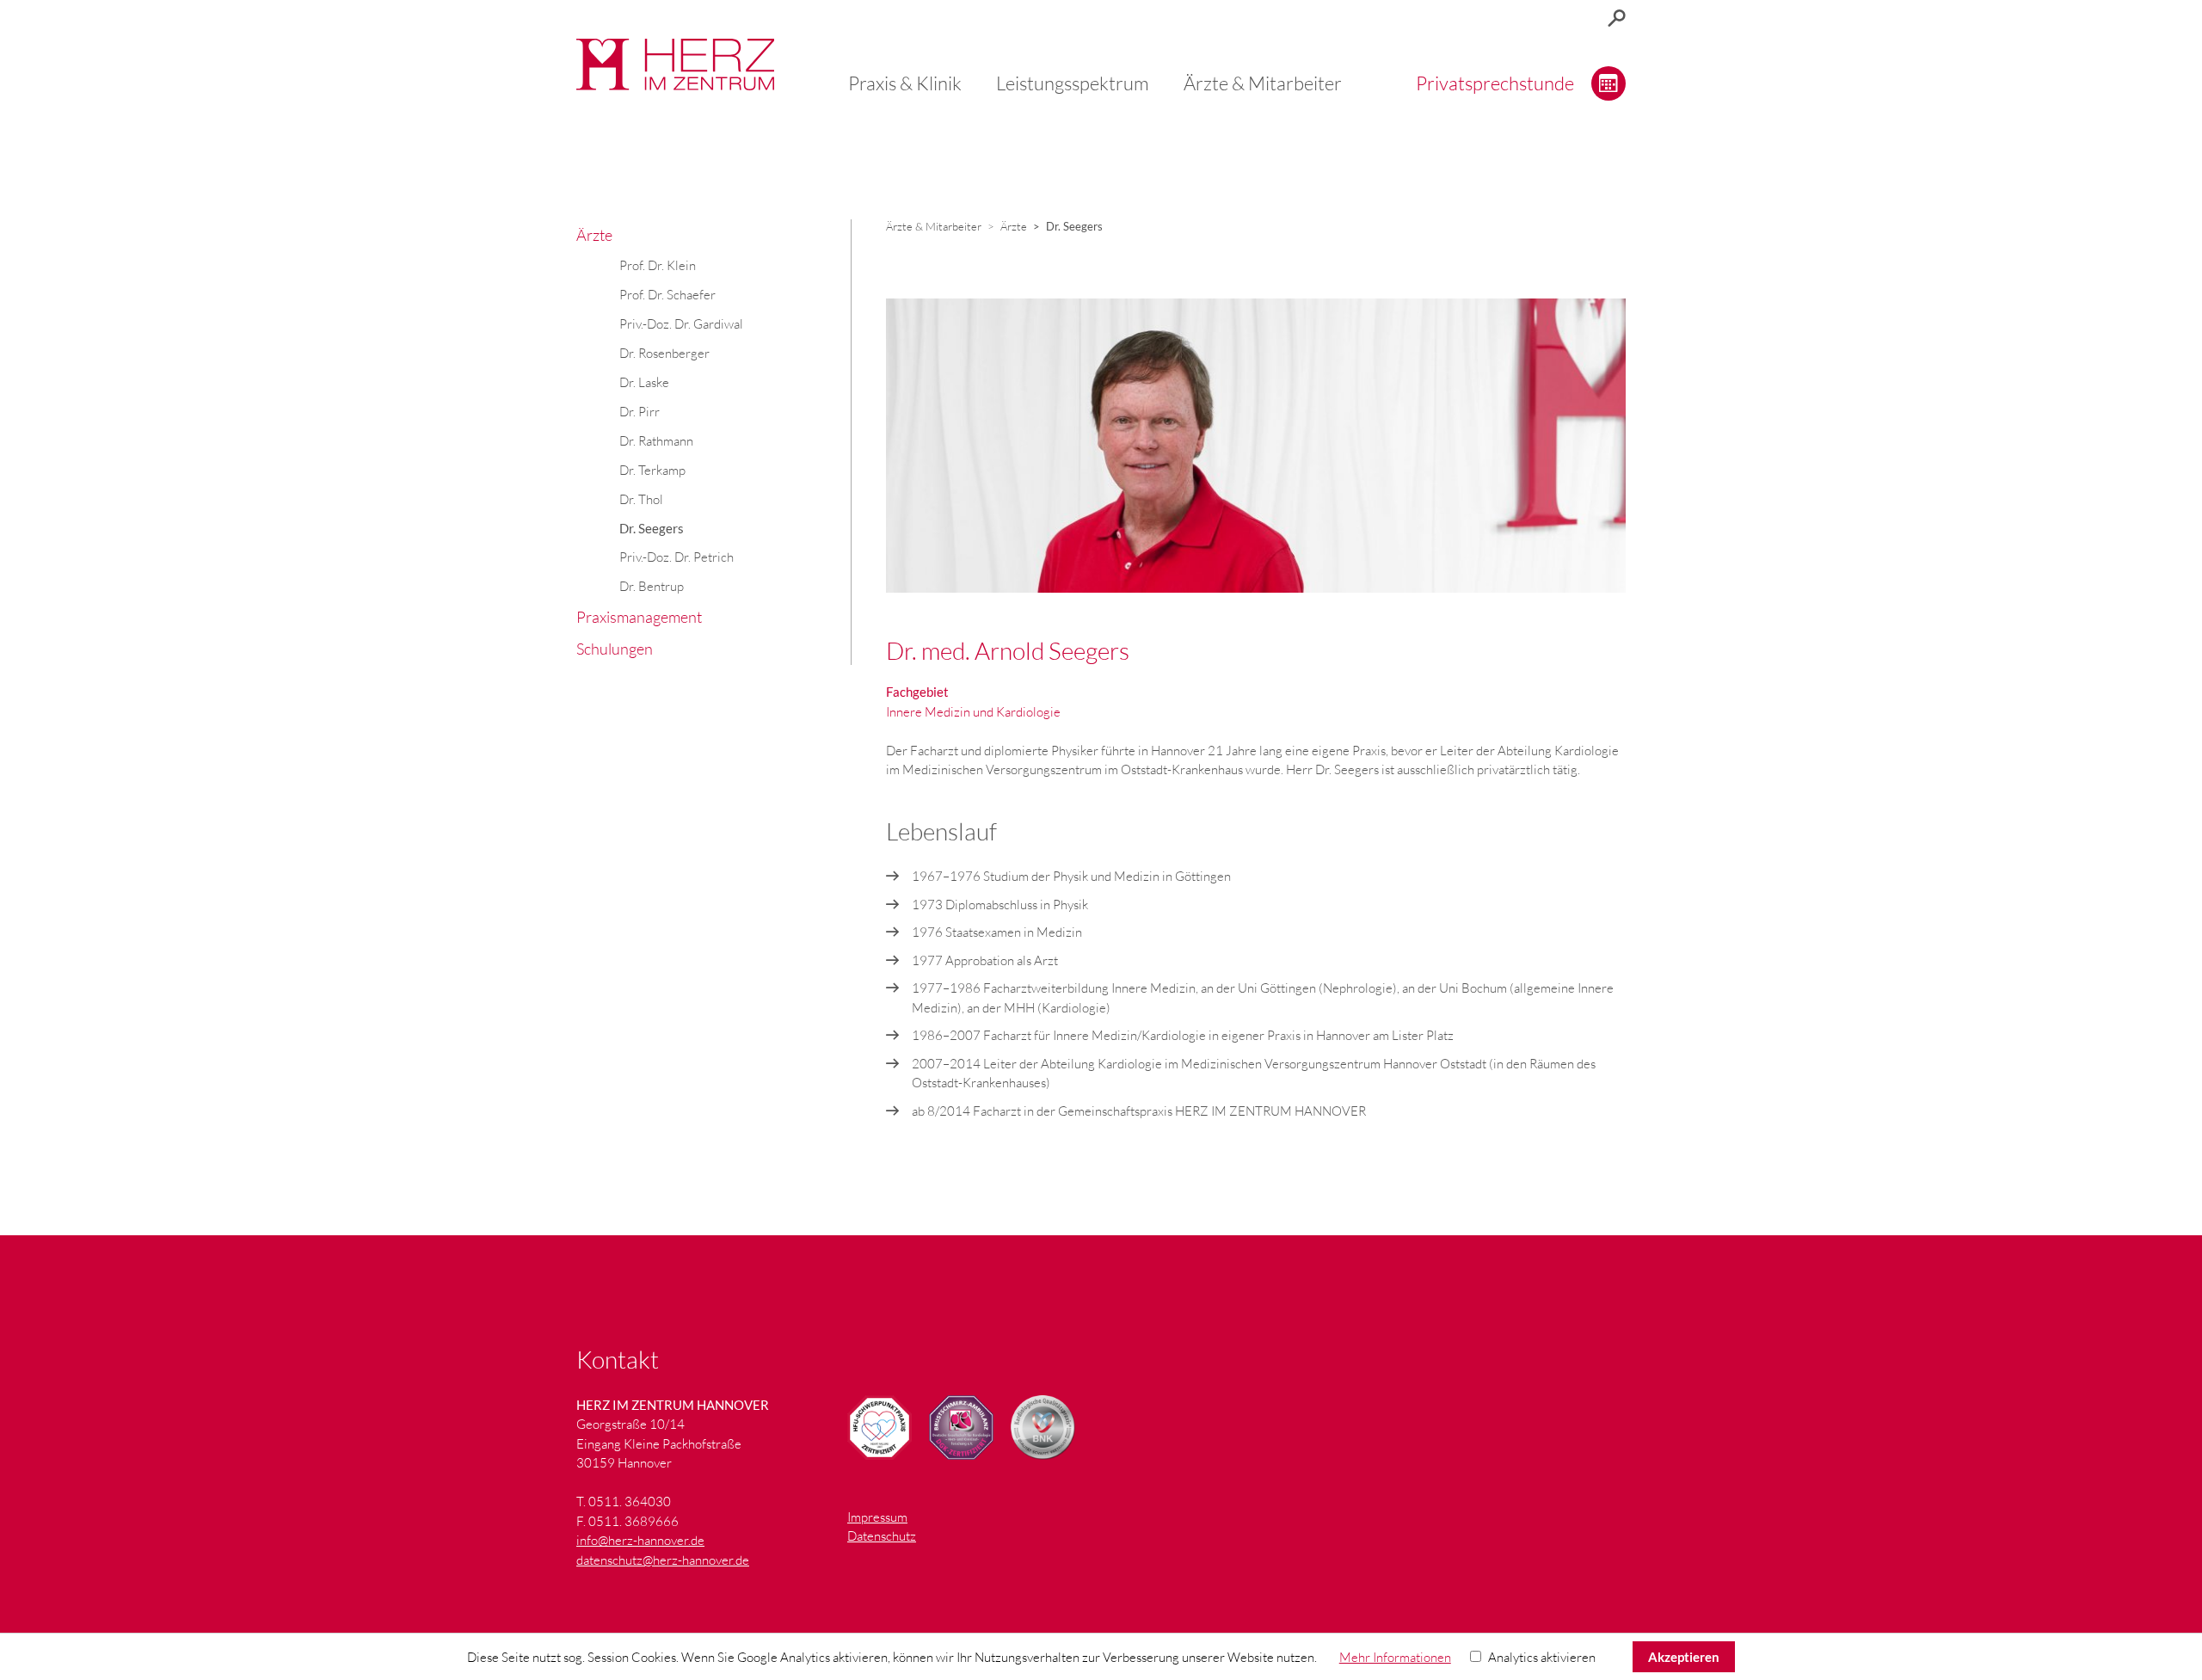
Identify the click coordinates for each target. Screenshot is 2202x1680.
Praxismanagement (639, 617)
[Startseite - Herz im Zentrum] (675, 65)
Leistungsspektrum (1073, 83)
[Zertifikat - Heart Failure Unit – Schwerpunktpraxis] (880, 1428)
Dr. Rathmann (656, 441)
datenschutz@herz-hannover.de (663, 1560)
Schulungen (615, 649)
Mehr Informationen (1395, 1657)
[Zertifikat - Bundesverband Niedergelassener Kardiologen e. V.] (1043, 1428)
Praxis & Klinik (905, 83)
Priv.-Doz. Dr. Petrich (677, 557)
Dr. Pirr (640, 412)
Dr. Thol (641, 499)
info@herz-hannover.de (640, 1540)
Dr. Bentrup (652, 586)
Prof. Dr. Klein (658, 265)
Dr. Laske (644, 382)
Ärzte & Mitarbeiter (1263, 83)
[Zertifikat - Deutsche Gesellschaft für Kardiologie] (961, 1428)
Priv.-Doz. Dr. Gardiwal (681, 324)
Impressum (877, 1517)
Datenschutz (882, 1536)
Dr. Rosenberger (664, 353)
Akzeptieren (1684, 1657)
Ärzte (594, 235)
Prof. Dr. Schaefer (667, 295)
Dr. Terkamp (652, 470)
